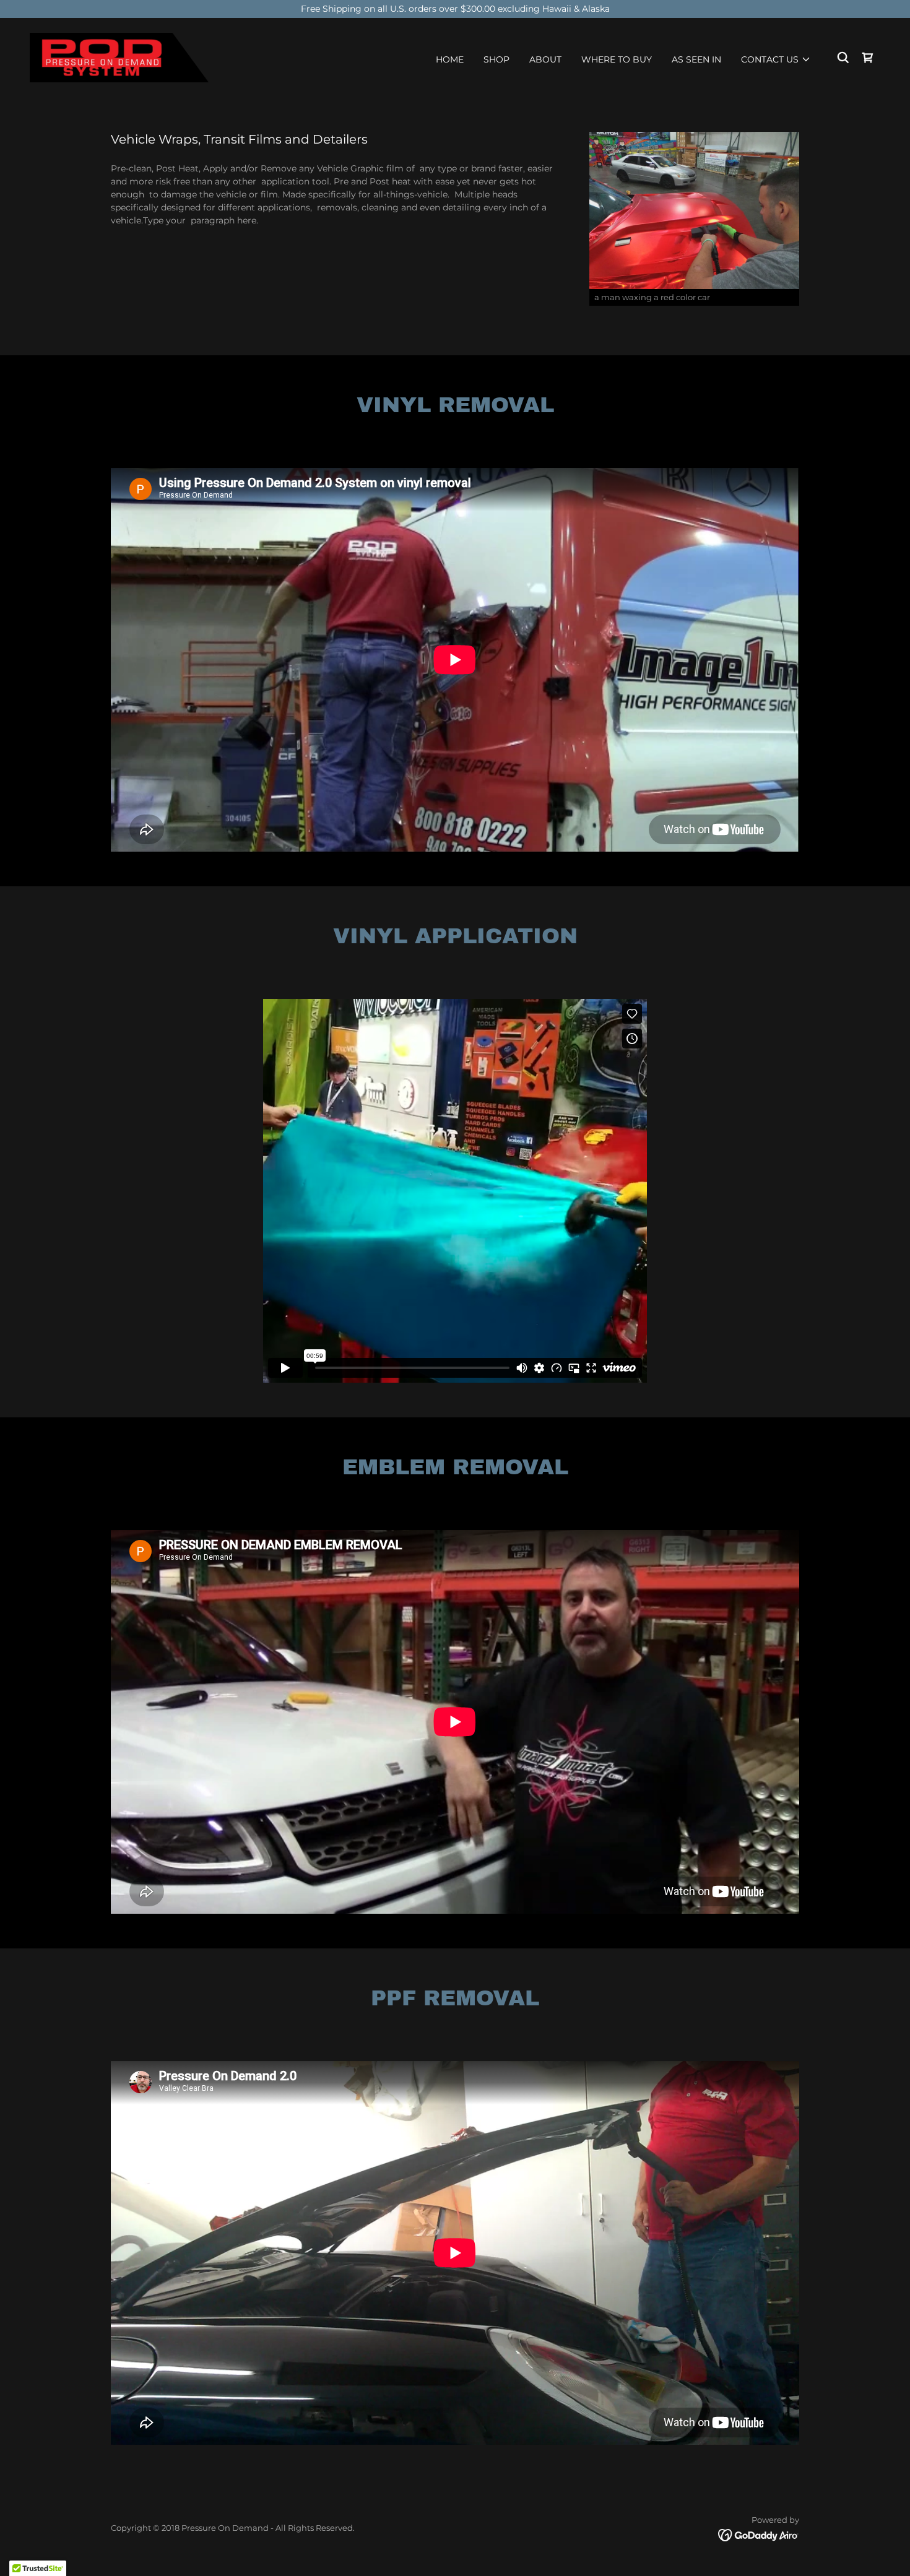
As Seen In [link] (696, 59)
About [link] (545, 59)
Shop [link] (496, 59)
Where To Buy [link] (617, 59)
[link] (119, 57)
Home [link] (450, 59)
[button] (776, 59)
